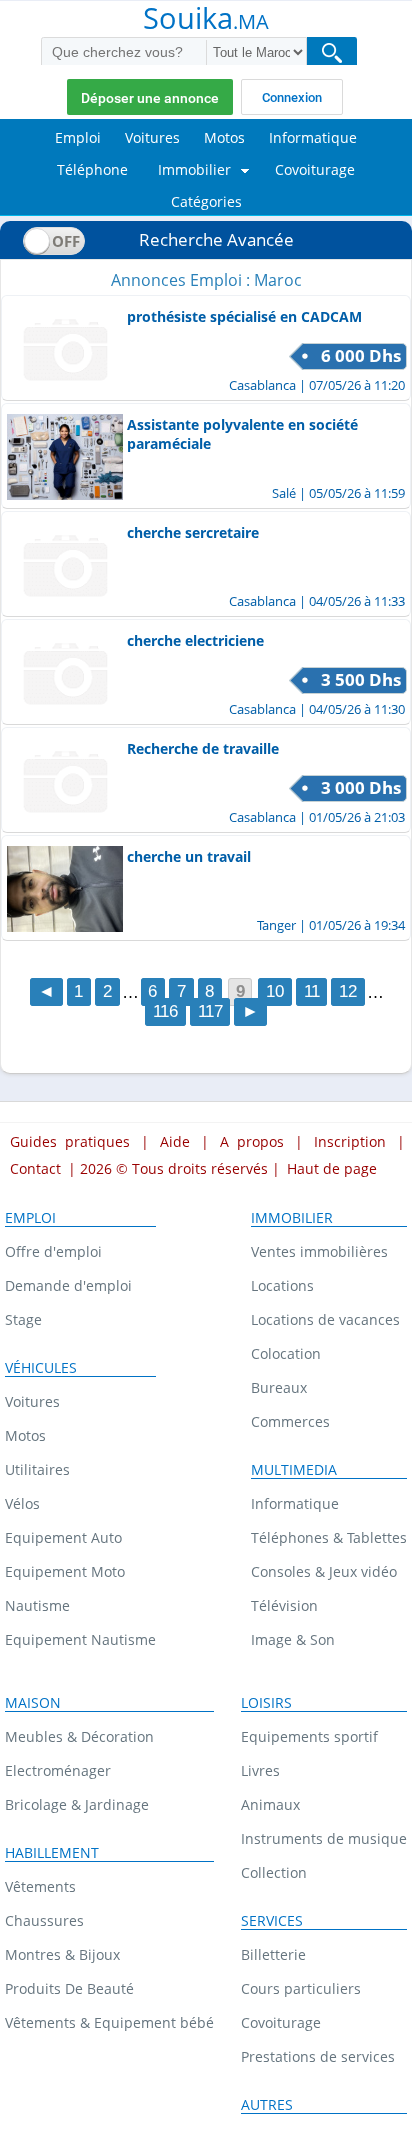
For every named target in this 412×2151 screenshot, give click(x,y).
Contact (35, 1168)
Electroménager (58, 1770)
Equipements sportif (309, 1736)
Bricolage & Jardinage (77, 1804)
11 (312, 992)
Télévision (284, 1605)
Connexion (292, 97)
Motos (25, 1435)
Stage (23, 1319)
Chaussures (44, 1920)
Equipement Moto (65, 1571)
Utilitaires (37, 1469)
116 (165, 1012)
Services (272, 1921)
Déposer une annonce (150, 98)
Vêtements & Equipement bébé (109, 2022)
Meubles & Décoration (79, 1736)
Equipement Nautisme (80, 1639)
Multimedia (294, 1470)
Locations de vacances (325, 1319)
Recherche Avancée (216, 239)
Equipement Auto (63, 1537)
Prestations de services (318, 2056)
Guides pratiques (70, 1141)
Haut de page (332, 1168)
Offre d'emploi (53, 1251)
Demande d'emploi (68, 1285)
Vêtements (40, 1886)
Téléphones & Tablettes (329, 1537)
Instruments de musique (324, 1838)
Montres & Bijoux (62, 1954)
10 (275, 992)
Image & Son (293, 1639)
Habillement (52, 1853)
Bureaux (279, 1387)
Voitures (32, 1401)
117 (210, 1012)
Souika (206, 20)
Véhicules (41, 1368)
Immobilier (292, 1218)
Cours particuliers (301, 1988)
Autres (267, 2105)
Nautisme (37, 1605)
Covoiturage (281, 2022)
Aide (175, 1141)
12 (348, 992)
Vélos (22, 1503)
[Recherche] (332, 52)
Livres (260, 1770)
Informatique (295, 1503)
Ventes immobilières (319, 1251)
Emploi (30, 1218)
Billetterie (273, 1954)
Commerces (290, 1421)
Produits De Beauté (69, 1988)
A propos (252, 1141)
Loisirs (266, 1703)
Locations (282, 1285)
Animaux (270, 1804)
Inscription (350, 1141)
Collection (274, 1872)
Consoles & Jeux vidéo (324, 1571)
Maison (33, 1703)
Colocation (286, 1353)
